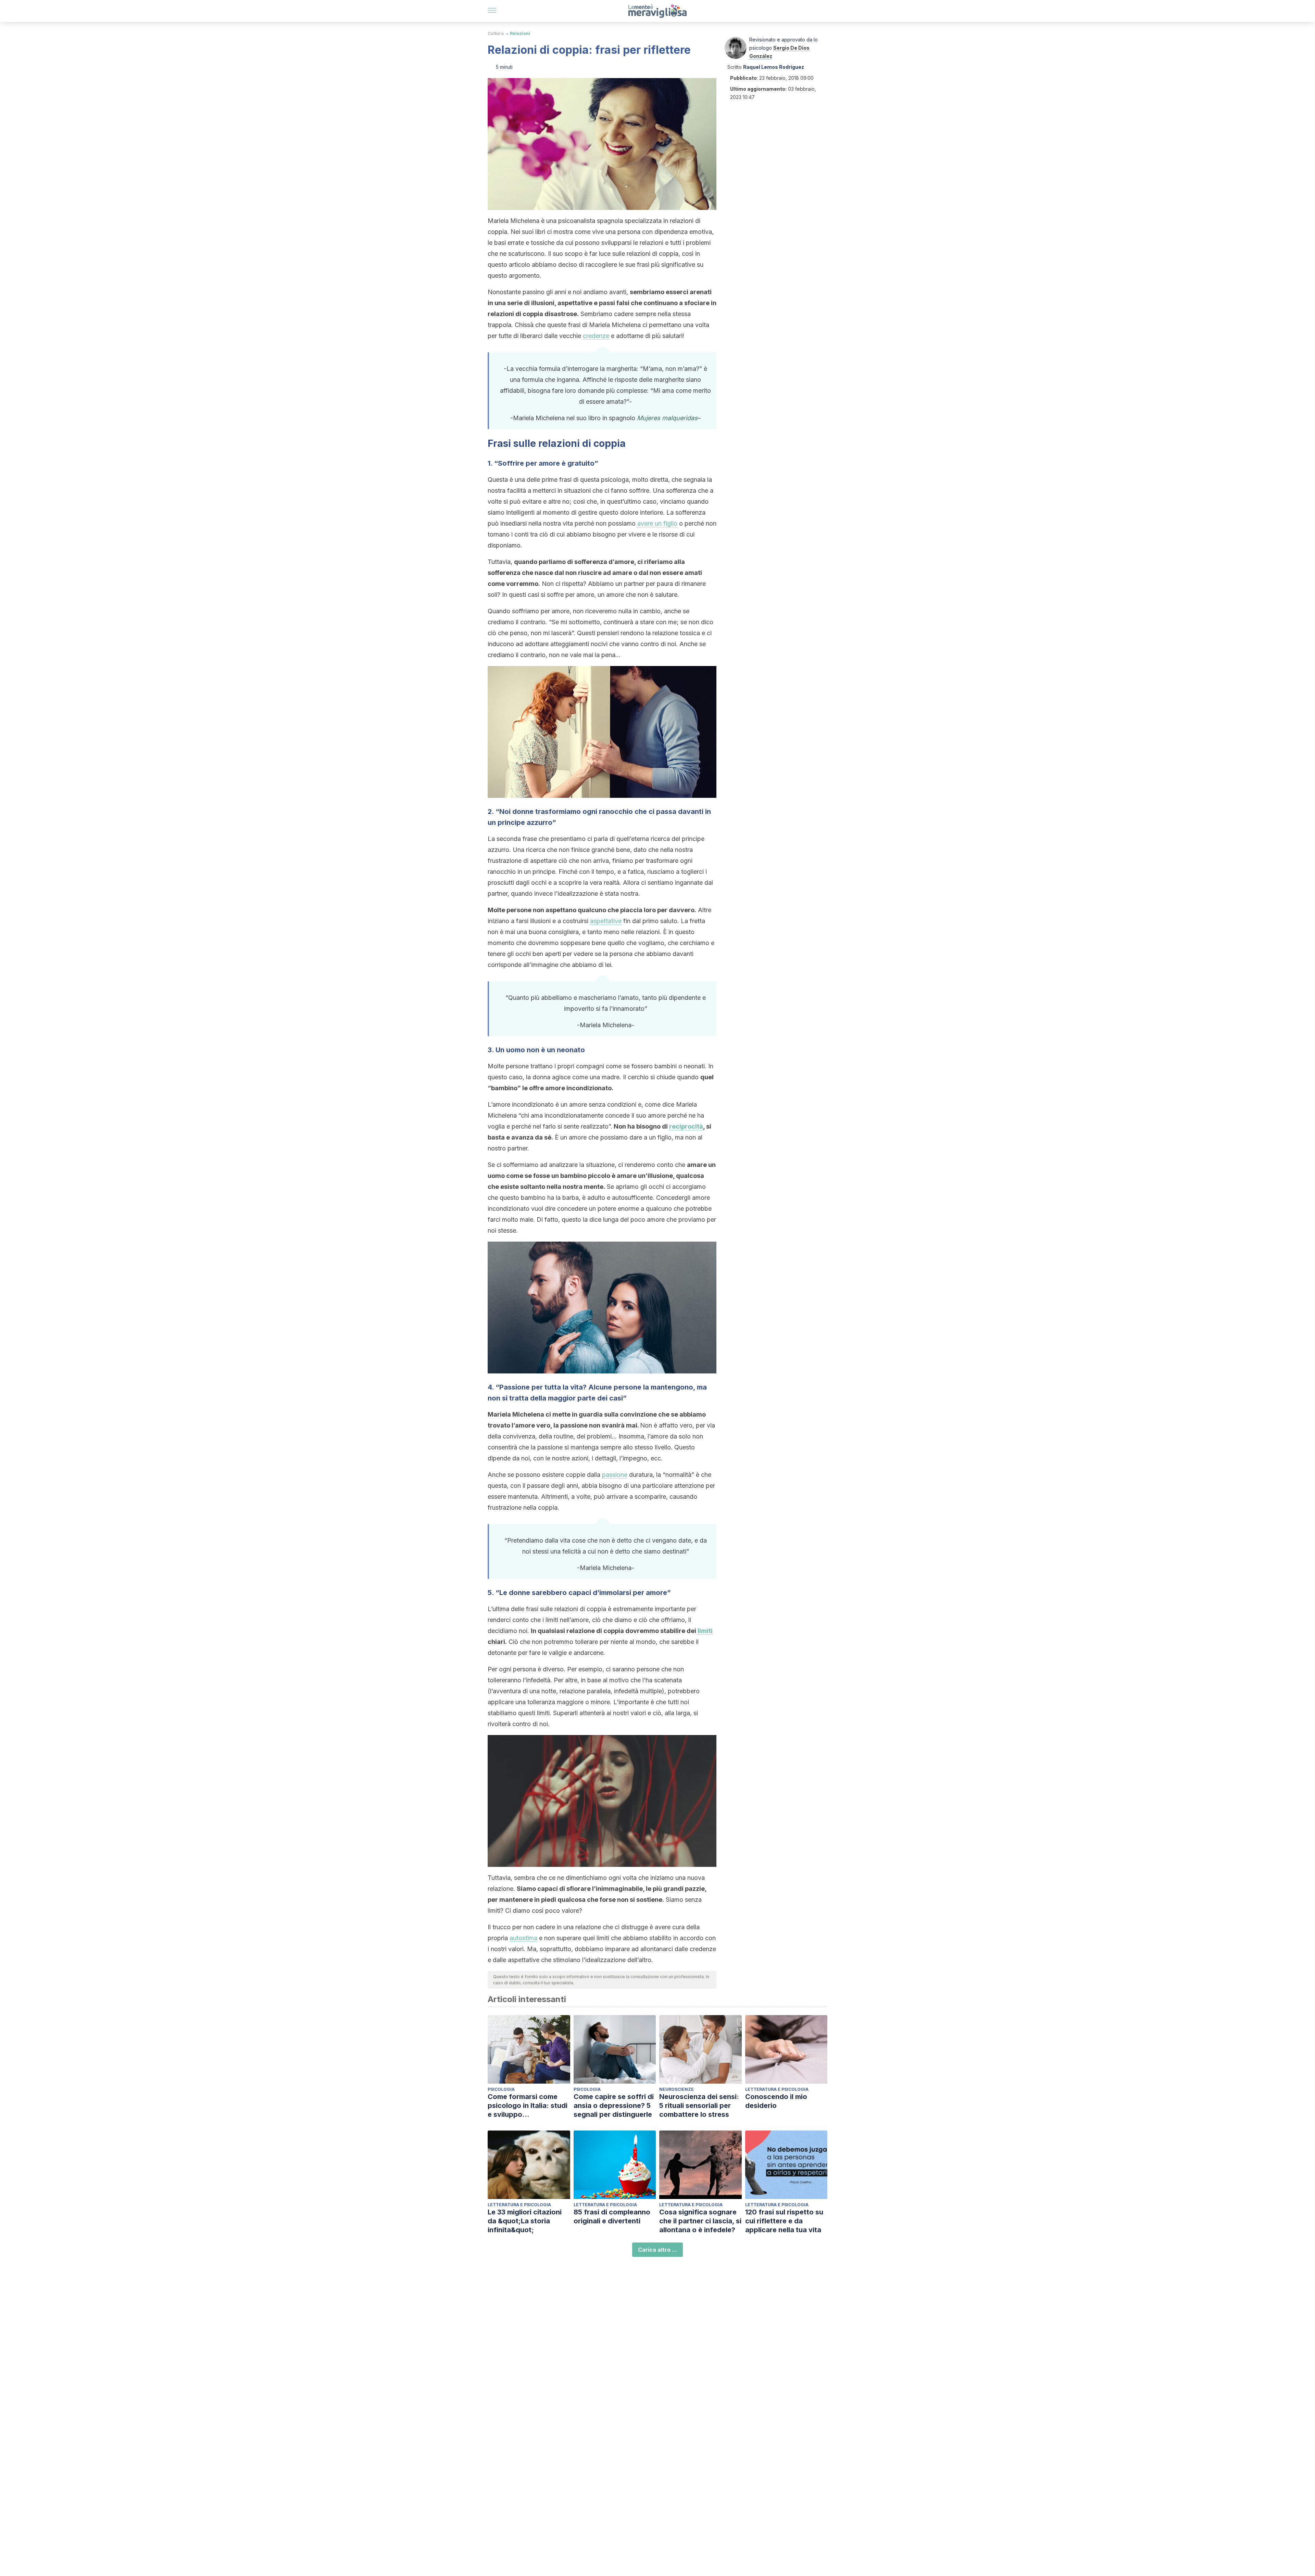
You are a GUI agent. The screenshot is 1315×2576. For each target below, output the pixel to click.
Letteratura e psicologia (777, 2089)
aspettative (606, 921)
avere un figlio (657, 523)
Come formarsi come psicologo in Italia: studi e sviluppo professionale (528, 2106)
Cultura (496, 33)
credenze (596, 336)
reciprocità (686, 1126)
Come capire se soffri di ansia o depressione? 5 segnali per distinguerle (614, 2106)
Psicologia (501, 2089)
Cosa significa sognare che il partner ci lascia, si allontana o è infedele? (700, 2221)
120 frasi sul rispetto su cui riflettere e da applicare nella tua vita (784, 2221)
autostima (523, 1938)
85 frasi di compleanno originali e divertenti (612, 2216)
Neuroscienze (677, 2089)
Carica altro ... (657, 2250)
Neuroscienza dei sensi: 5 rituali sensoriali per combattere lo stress (699, 2106)
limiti (705, 1631)
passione (615, 1475)
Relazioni (520, 33)
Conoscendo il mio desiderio (776, 2101)
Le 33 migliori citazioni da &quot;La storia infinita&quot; (525, 2221)
